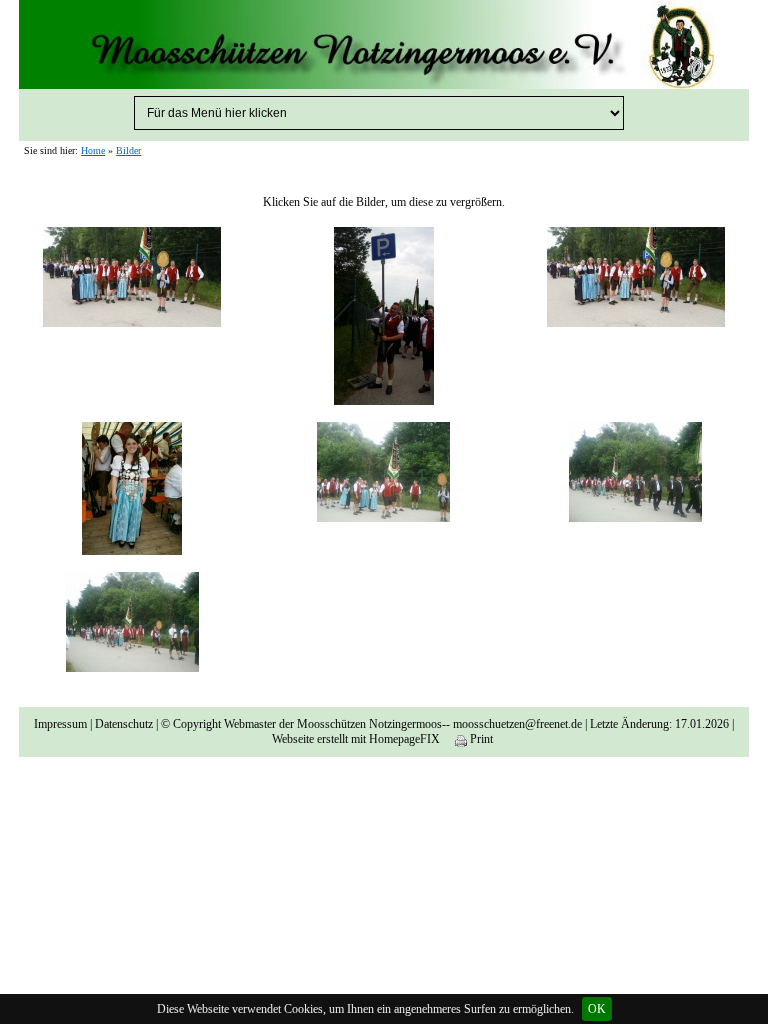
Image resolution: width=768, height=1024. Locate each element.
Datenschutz (124, 724)
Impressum (60, 724)
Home (93, 150)
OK (597, 1009)
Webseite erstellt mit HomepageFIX (356, 739)
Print (480, 739)
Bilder (128, 150)
